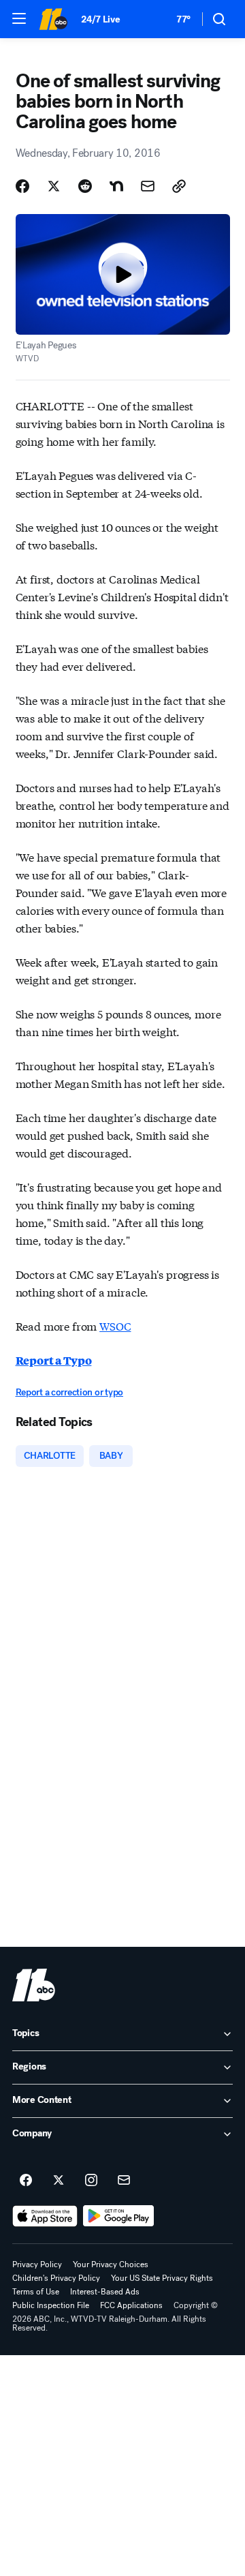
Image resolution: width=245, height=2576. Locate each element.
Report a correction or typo (69, 1392)
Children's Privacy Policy (56, 2278)
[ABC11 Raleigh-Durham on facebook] (26, 2181)
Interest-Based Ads (105, 2292)
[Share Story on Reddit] (85, 186)
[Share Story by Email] (148, 186)
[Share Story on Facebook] (22, 186)
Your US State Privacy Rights (162, 2278)
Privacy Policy (37, 2264)
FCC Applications (131, 2305)
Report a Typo (54, 1360)
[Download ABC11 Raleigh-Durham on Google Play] (119, 2216)
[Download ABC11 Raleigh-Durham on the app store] (45, 2216)
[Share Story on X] (54, 186)
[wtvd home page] (34, 1985)
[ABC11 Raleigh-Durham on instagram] (91, 2181)
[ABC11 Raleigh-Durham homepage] (53, 19)
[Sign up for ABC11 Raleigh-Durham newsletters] (124, 2181)
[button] (19, 18)
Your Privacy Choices (111, 2264)
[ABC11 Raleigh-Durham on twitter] (59, 2181)
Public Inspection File (51, 2305)
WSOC (115, 1325)
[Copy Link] (179, 186)
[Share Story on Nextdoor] (116, 186)
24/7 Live (100, 19)
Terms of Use (36, 2292)
